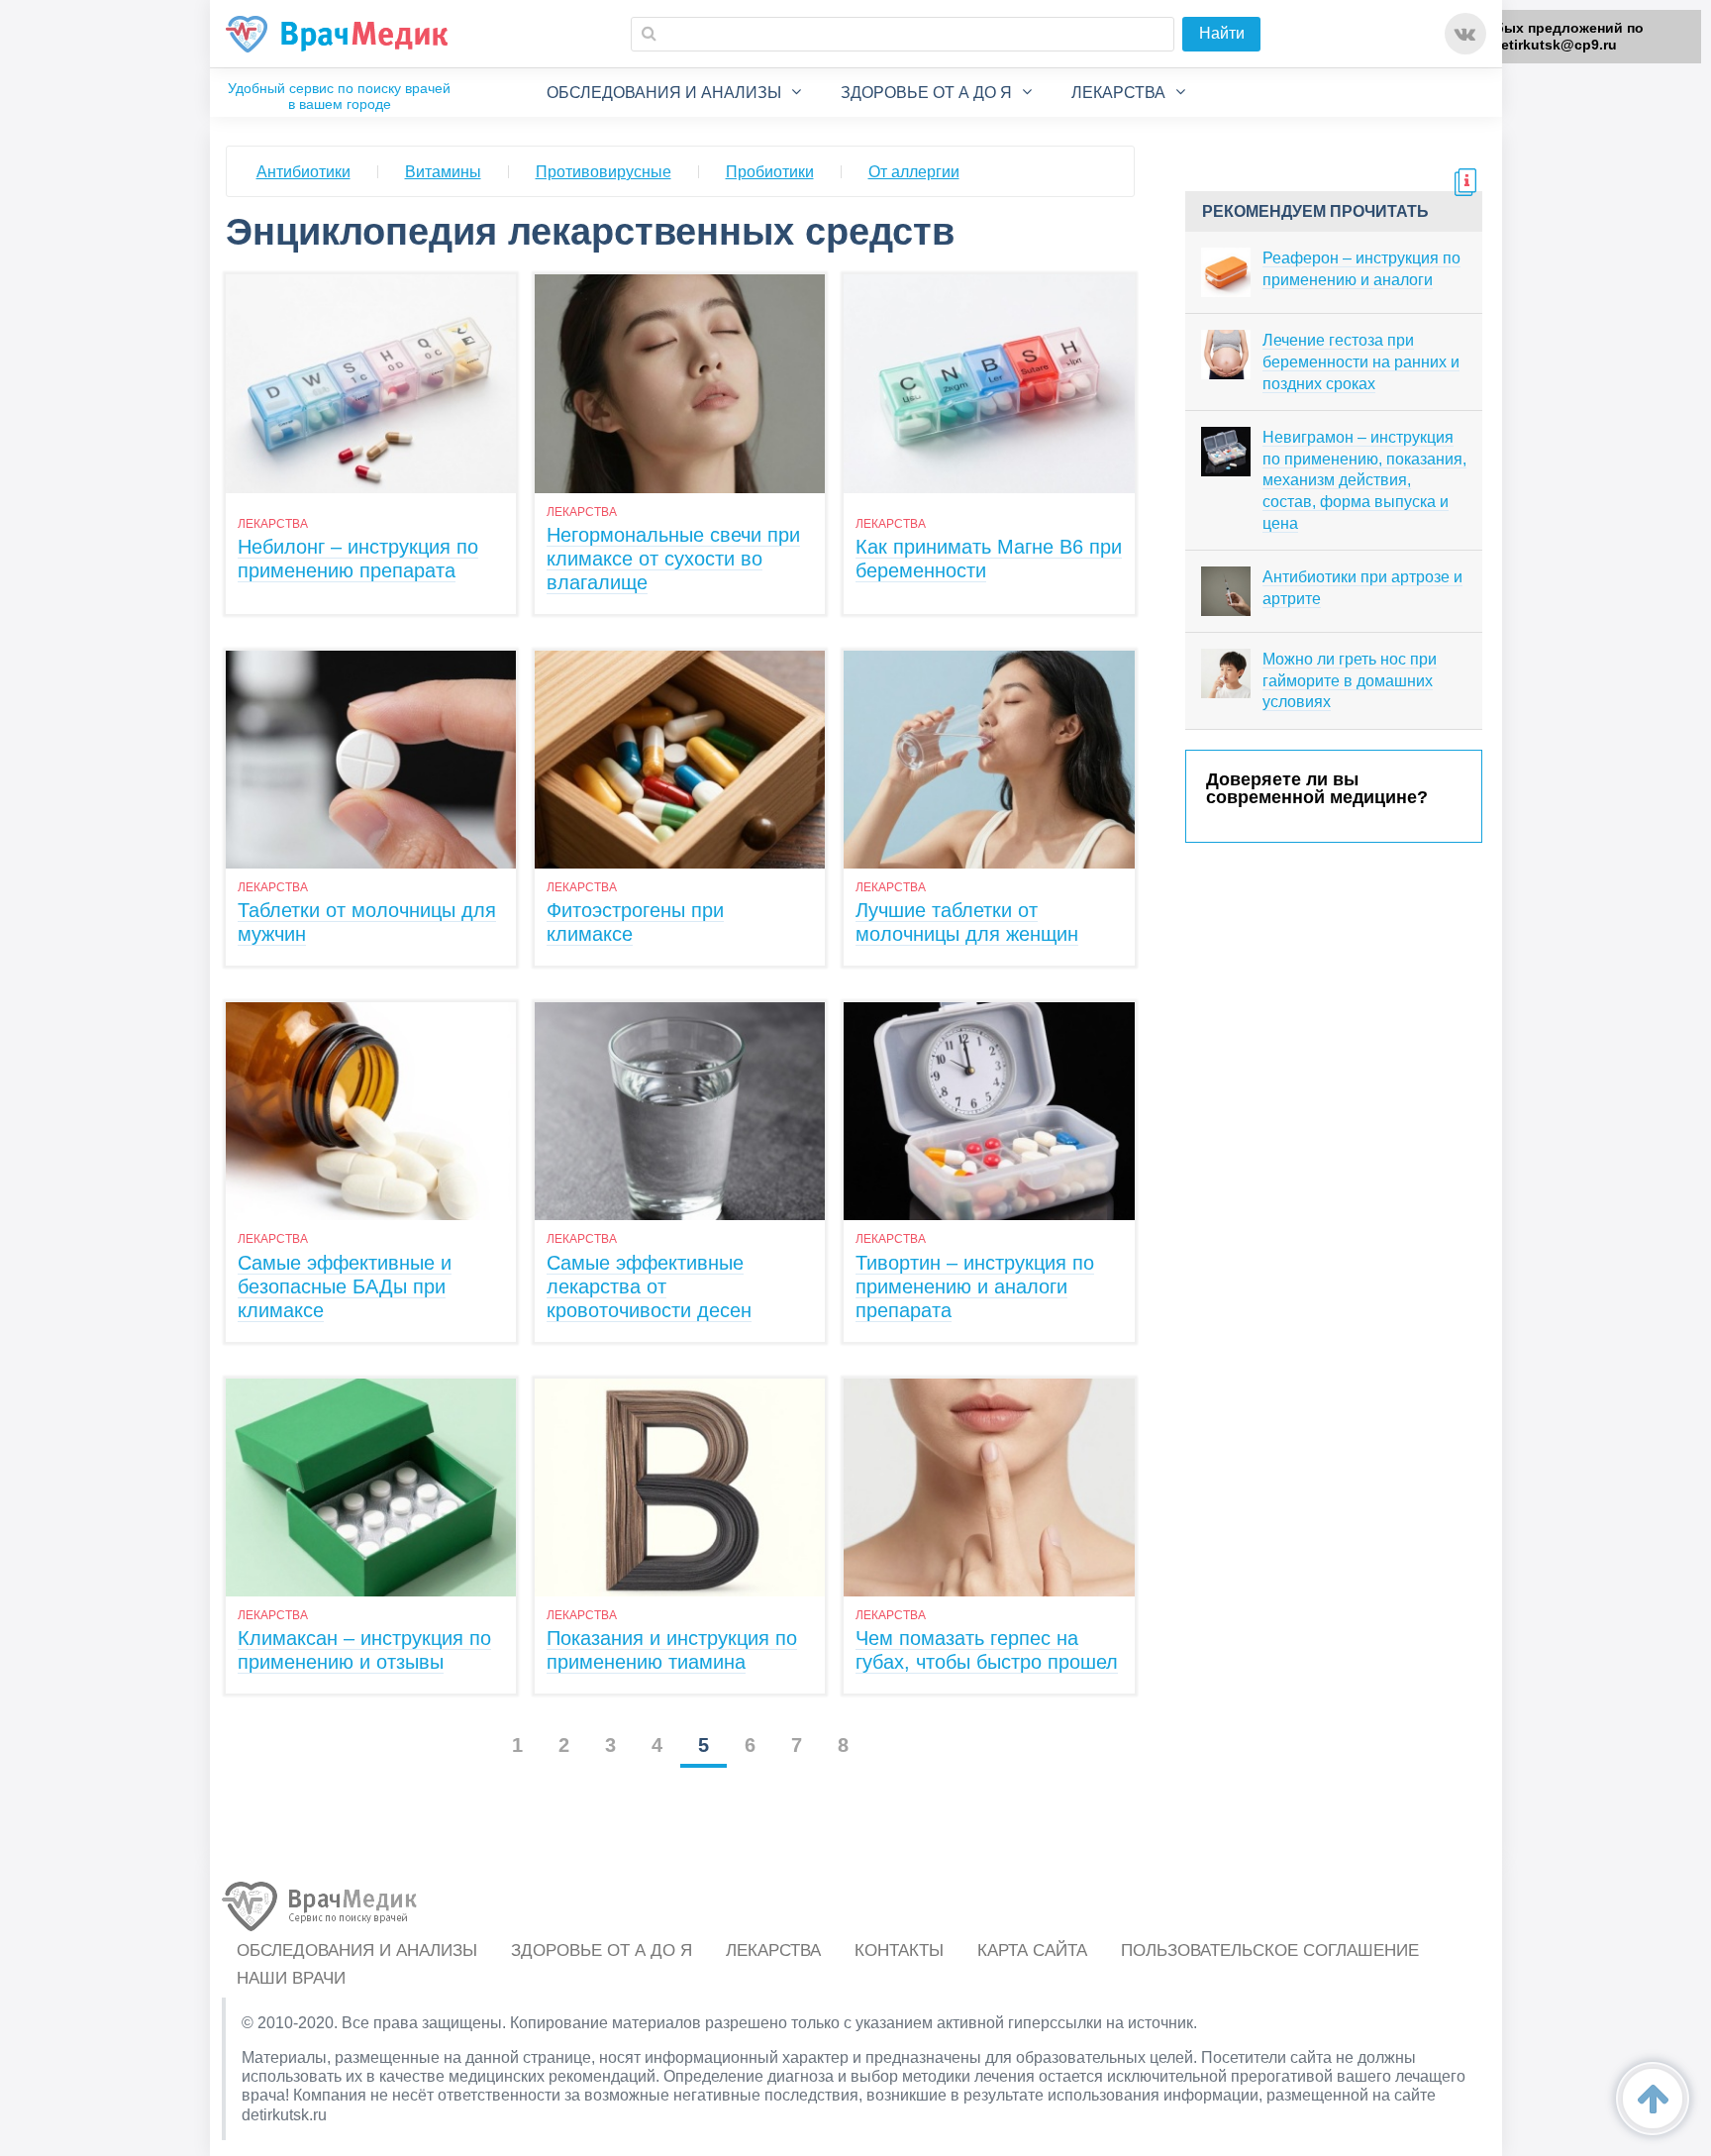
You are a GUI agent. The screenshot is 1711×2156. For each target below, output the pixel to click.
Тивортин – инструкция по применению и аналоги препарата (975, 1286)
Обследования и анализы (664, 93)
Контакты (899, 1951)
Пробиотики (770, 172)
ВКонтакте (1465, 34)
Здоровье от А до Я (926, 93)
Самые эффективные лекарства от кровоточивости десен (649, 1286)
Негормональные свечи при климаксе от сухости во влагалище (673, 559)
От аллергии (914, 172)
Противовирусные (604, 172)
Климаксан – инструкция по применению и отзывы (364, 1650)
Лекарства (1118, 93)
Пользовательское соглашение (1270, 1951)
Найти (1222, 33)
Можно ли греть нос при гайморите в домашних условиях (1350, 680)
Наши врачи (291, 1978)
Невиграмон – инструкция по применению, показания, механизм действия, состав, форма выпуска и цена (1364, 480)
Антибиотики (303, 172)
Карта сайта (1032, 1951)
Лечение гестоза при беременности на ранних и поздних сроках (1361, 361)
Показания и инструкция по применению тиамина (672, 1650)
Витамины (443, 172)
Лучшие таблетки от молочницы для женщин (967, 922)
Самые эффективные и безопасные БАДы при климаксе (345, 1286)
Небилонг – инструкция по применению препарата (358, 559)
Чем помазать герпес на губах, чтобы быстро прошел (987, 1650)
